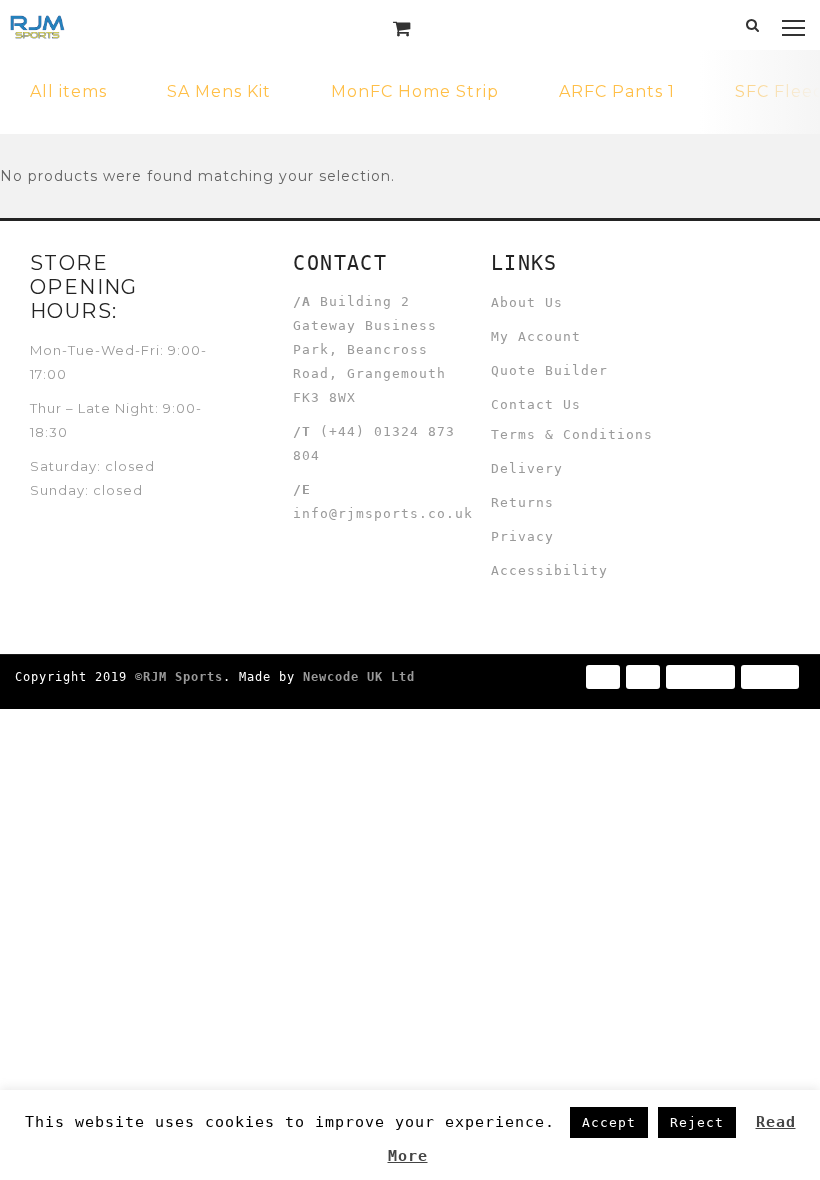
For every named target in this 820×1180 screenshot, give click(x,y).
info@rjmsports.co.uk (383, 513)
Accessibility (549, 570)
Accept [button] (609, 1122)
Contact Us (536, 404)
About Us (527, 302)
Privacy (522, 536)
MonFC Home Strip (415, 91)
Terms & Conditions (572, 434)
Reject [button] (697, 1122)
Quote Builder (549, 370)
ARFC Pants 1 (617, 91)
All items (68, 91)
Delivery (527, 468)
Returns (522, 502)
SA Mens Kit (219, 91)
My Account (536, 336)
